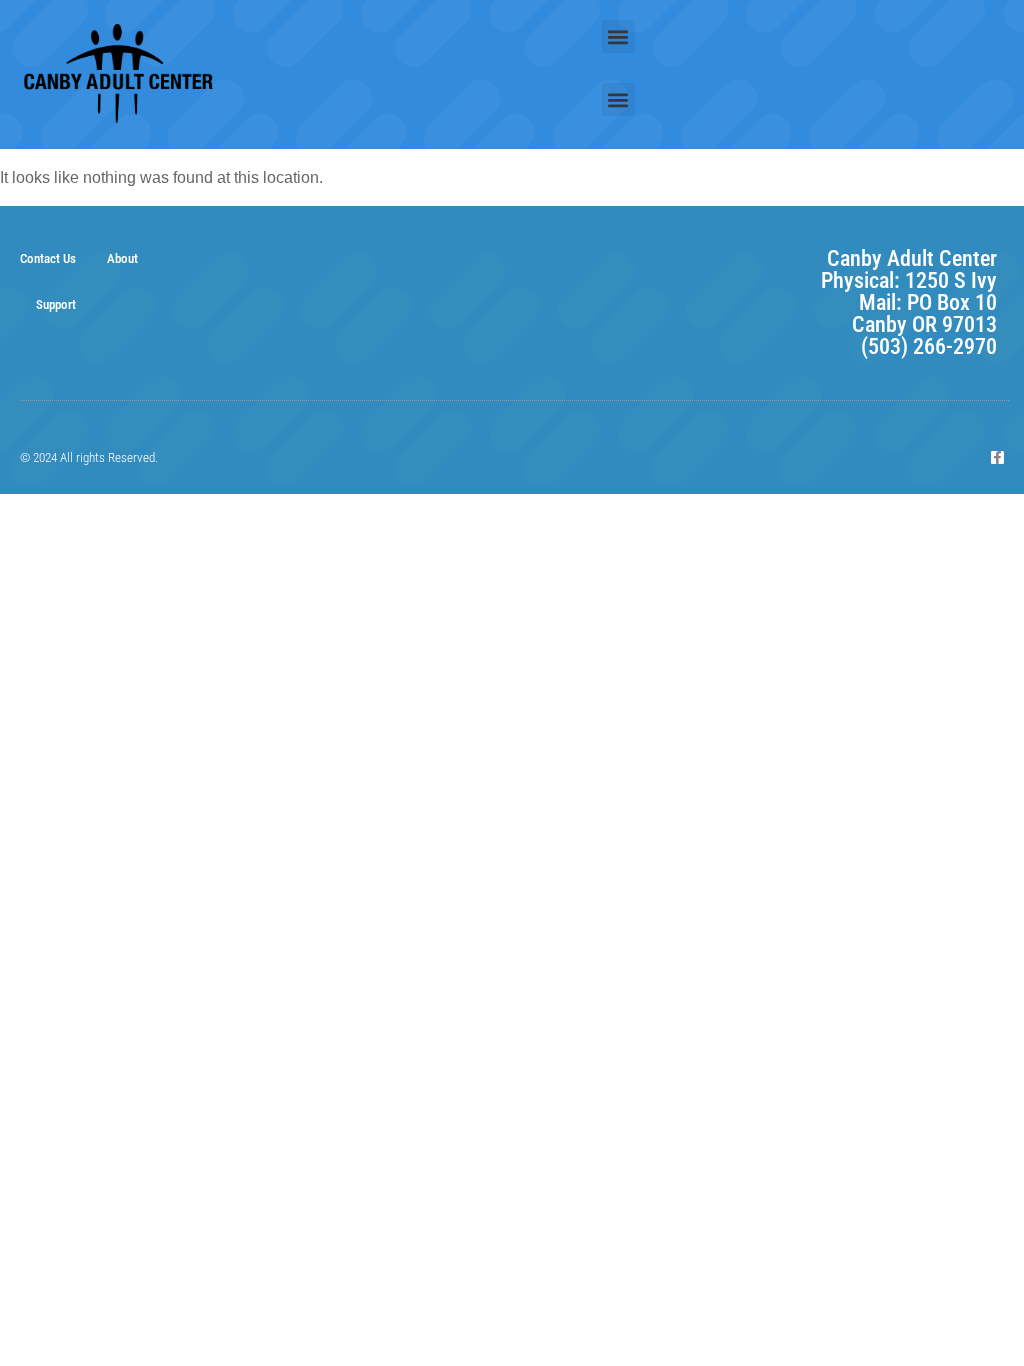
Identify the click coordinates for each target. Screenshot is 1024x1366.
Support (56, 304)
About (122, 258)
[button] (618, 36)
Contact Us (48, 258)
